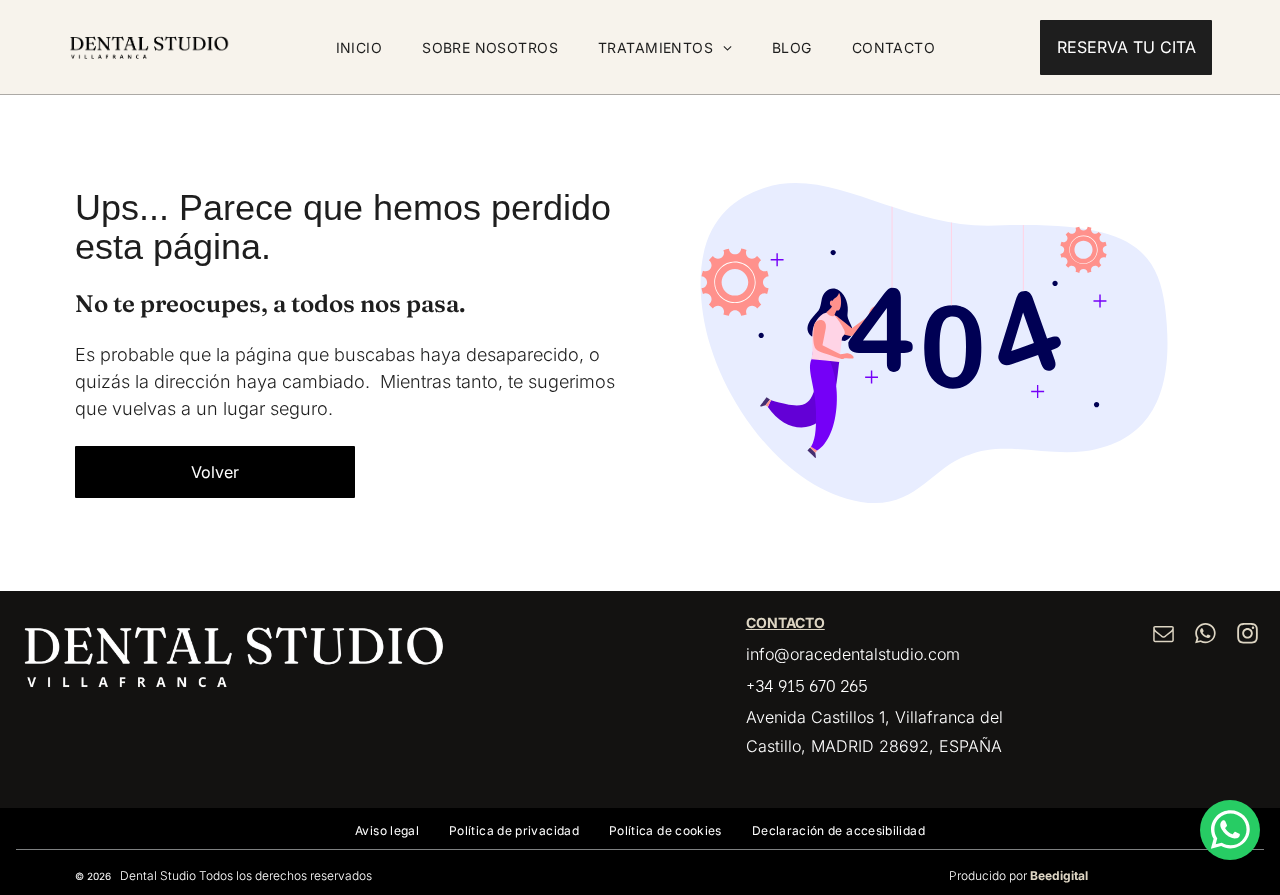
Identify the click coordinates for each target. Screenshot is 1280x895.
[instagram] (1248, 635)
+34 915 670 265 (807, 684)
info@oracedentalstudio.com (853, 654)
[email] (1164, 635)
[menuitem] (359, 47)
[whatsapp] (1206, 635)
